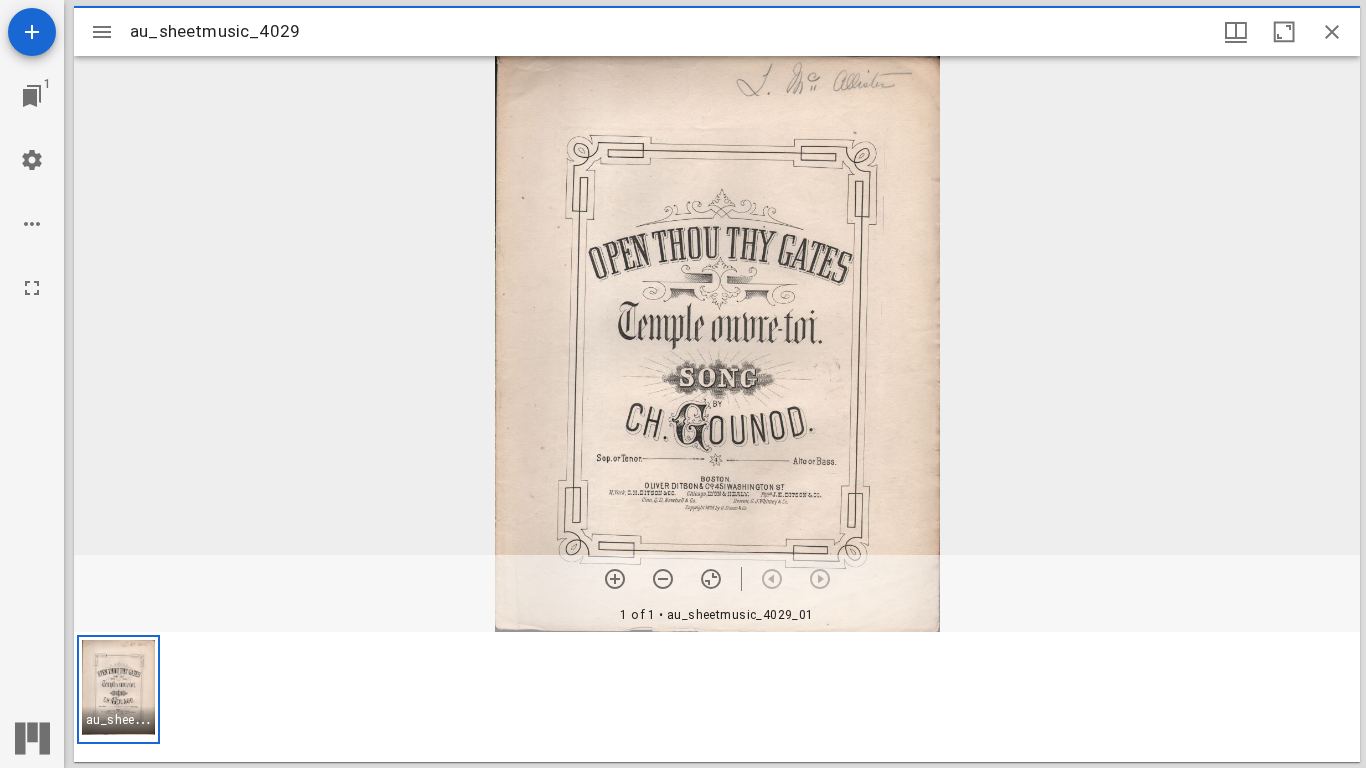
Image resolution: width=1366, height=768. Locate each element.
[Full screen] (32, 288)
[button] (118, 689)
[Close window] (1332, 32)
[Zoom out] (663, 579)
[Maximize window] (1284, 32)
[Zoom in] (615, 579)
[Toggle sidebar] (102, 32)
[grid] (717, 697)
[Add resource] (32, 32)
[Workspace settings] (32, 160)
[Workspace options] (32, 224)
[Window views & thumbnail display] (1236, 32)
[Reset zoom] (711, 579)
